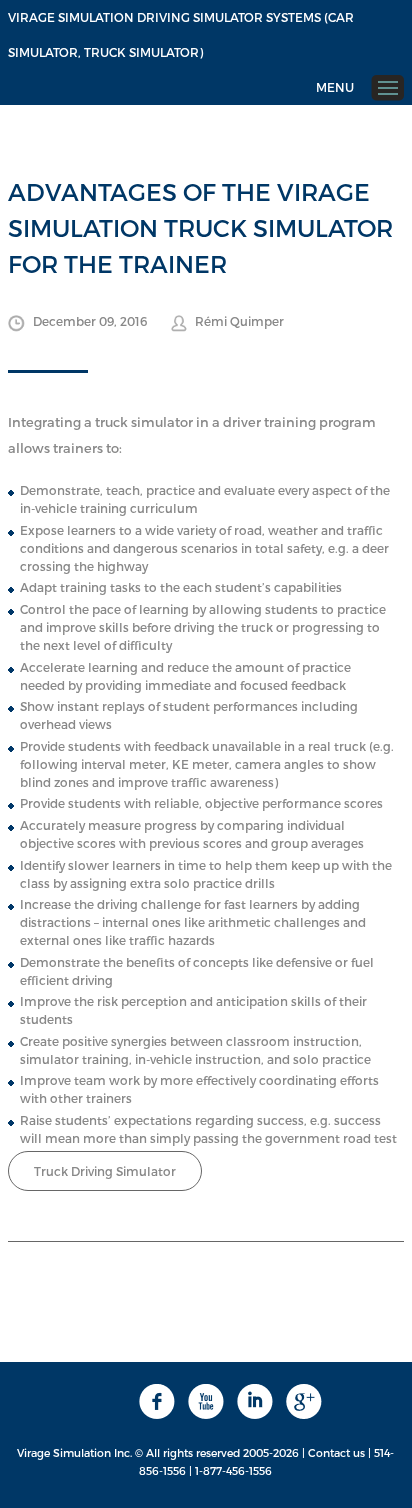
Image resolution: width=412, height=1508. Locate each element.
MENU (335, 87)
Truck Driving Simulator (105, 1171)
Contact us (336, 1452)
